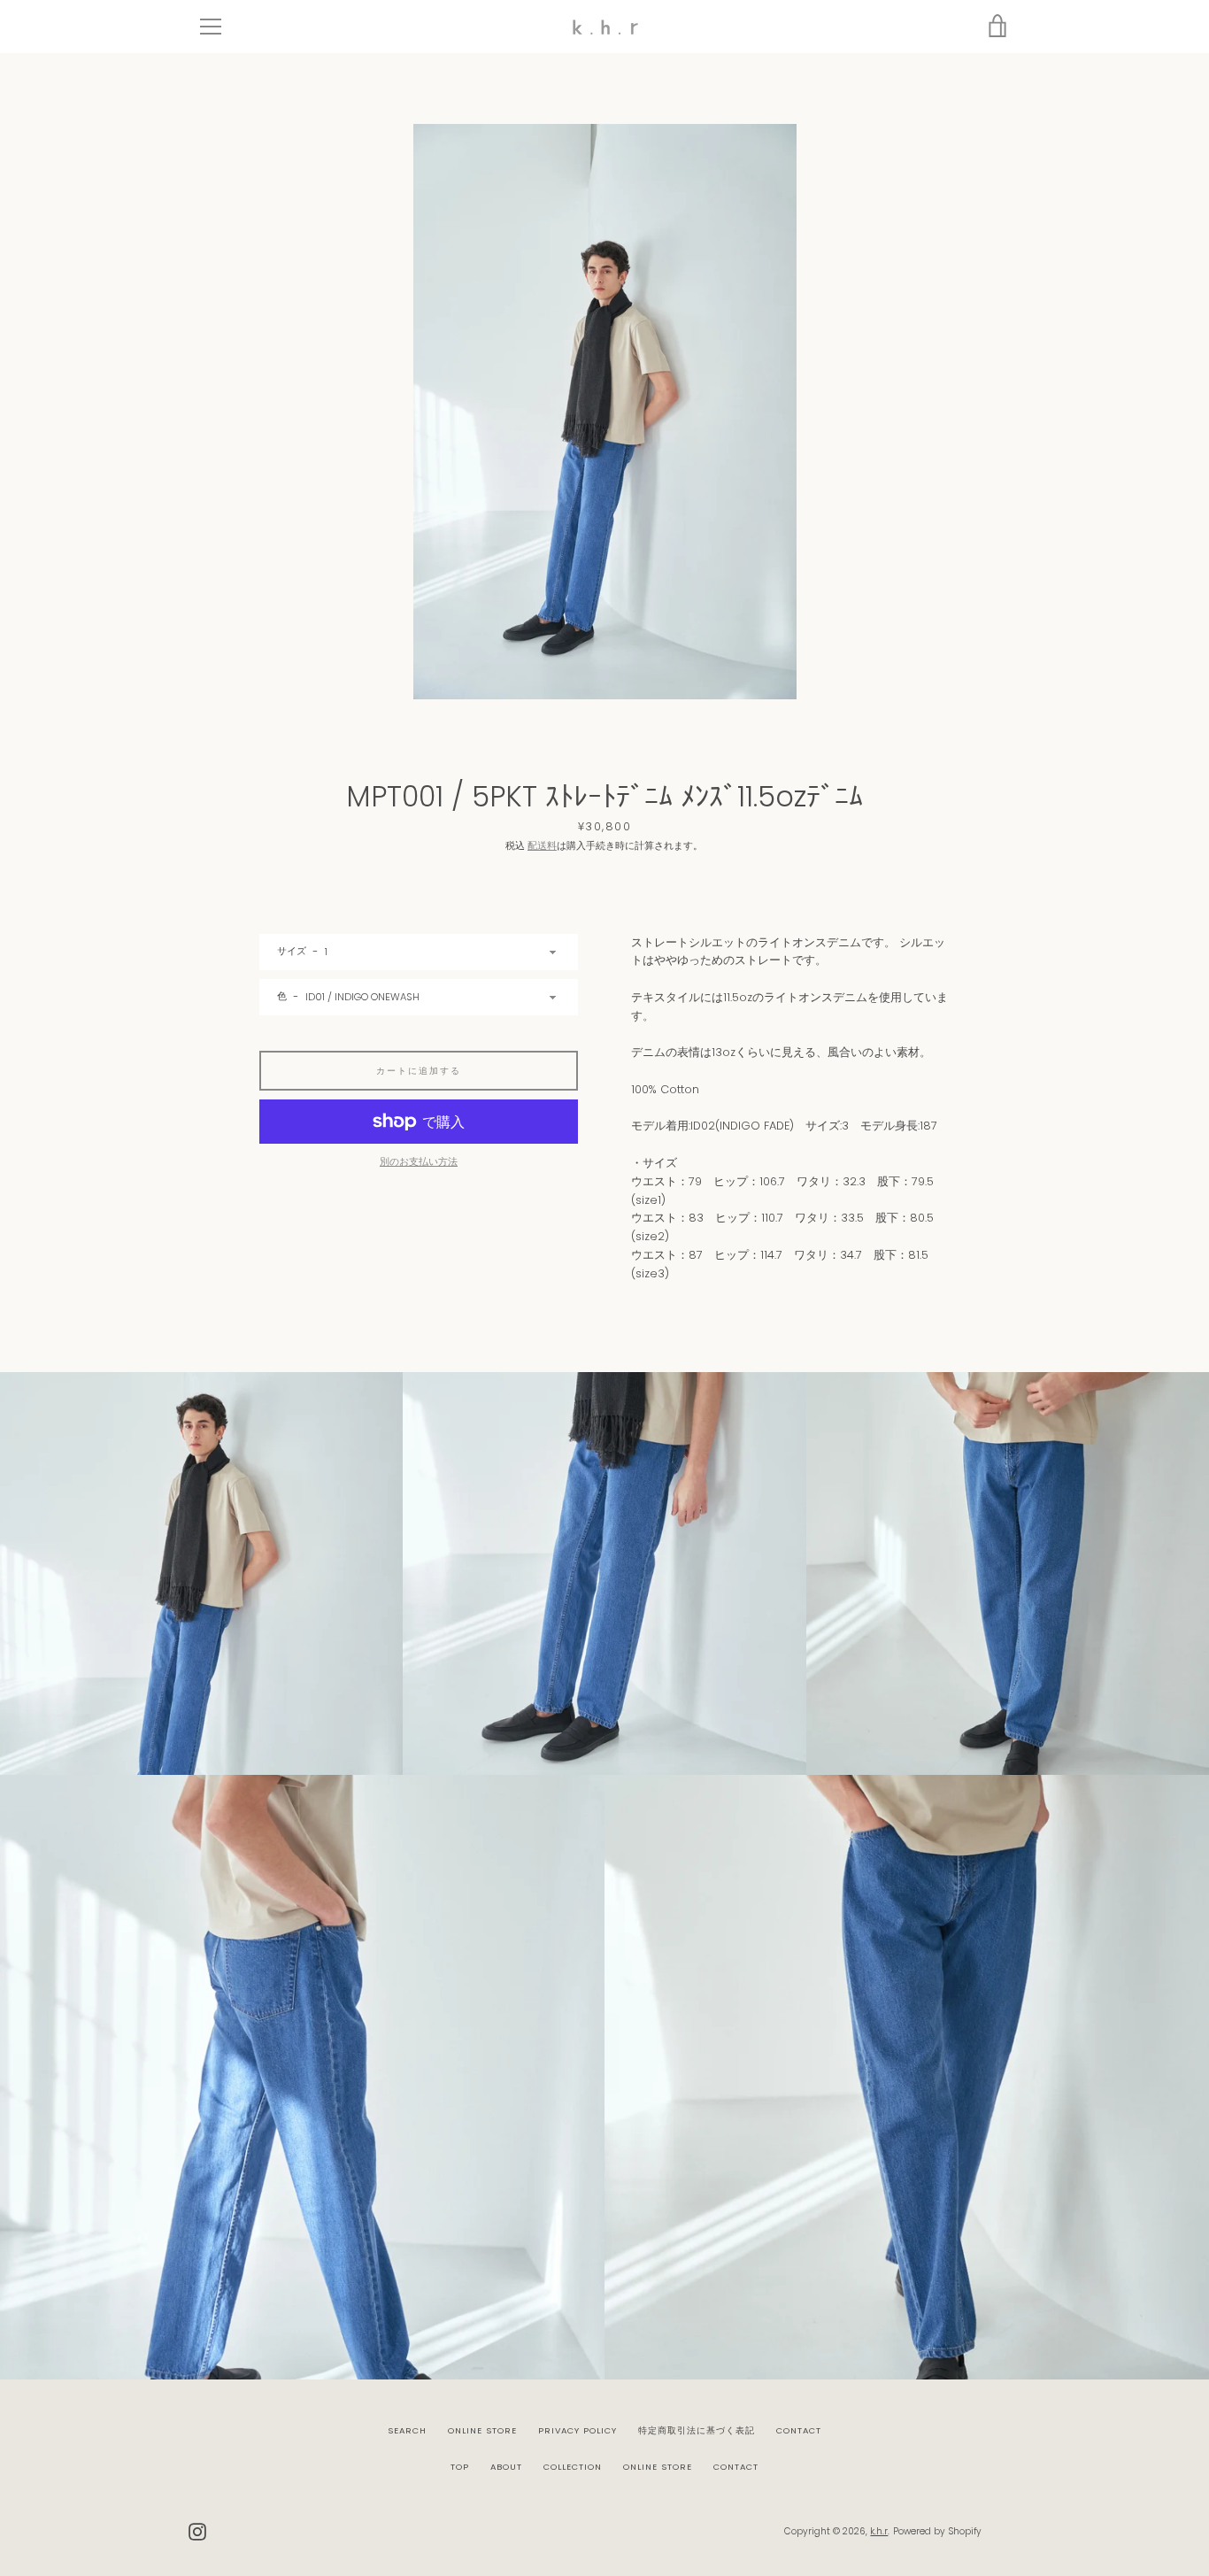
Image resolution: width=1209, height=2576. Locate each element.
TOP (460, 2467)
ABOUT (506, 2467)
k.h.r (879, 2531)
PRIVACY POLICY (578, 2430)
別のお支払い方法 (419, 1161)
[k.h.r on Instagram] (197, 2530)
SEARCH (407, 2430)
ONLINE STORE (482, 2430)
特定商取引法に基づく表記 (697, 2430)
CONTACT (799, 2430)
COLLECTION (573, 2467)
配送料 (542, 845)
